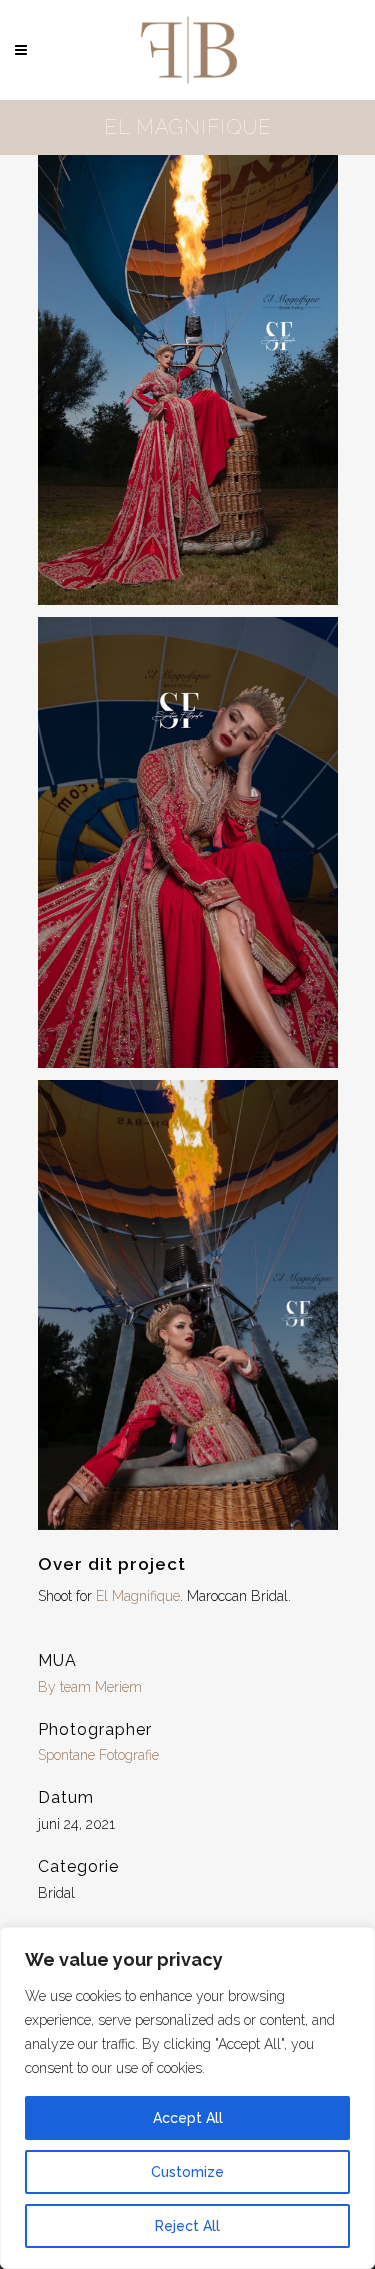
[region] (187, 2098)
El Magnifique (138, 1596)
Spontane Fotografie (98, 1755)
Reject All (187, 2226)
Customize (187, 2172)
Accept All (188, 2118)
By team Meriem (90, 1687)
